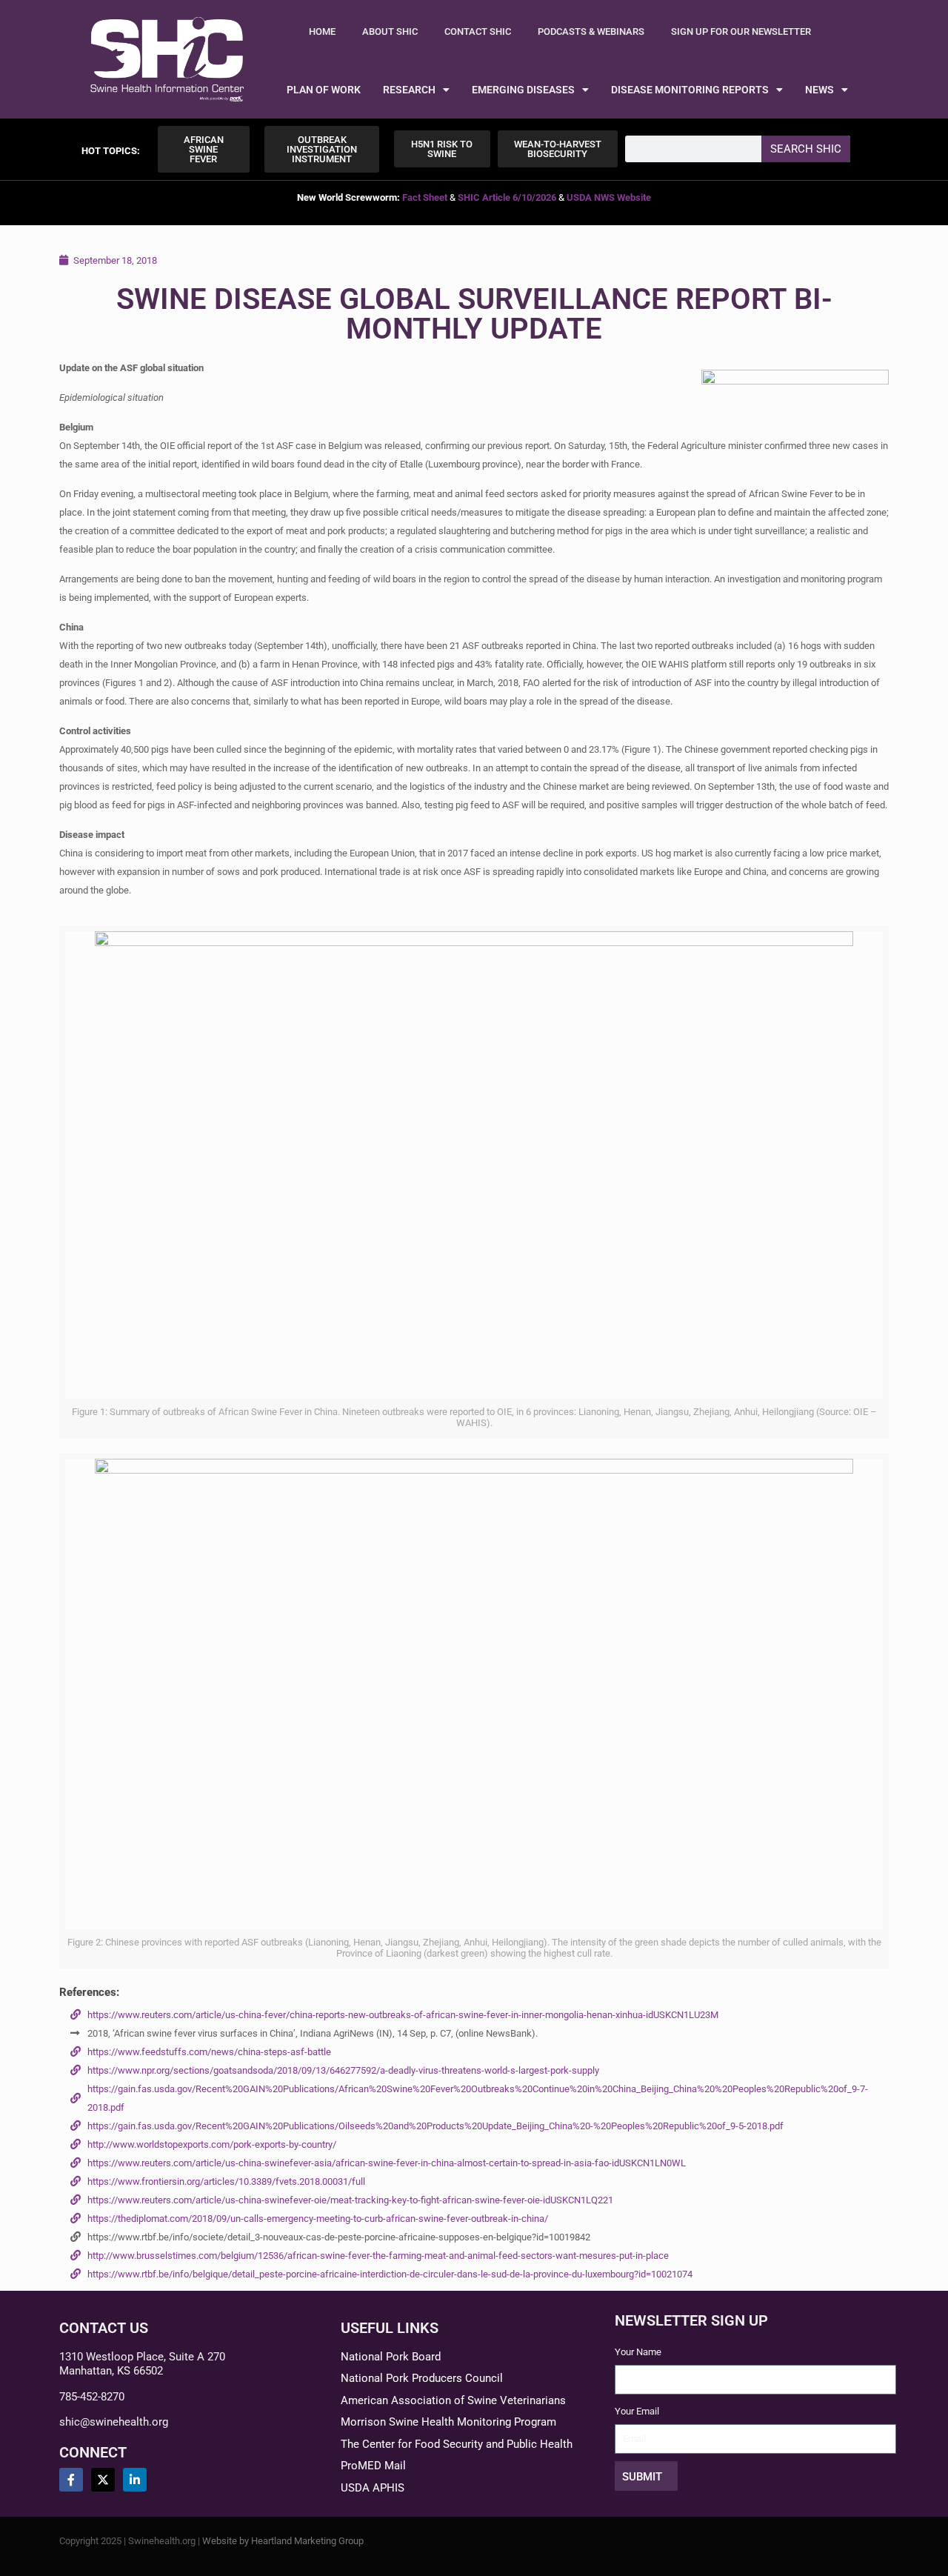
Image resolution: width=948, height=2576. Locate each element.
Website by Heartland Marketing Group (283, 2541)
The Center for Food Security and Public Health (457, 2444)
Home (322, 31)
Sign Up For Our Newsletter (741, 31)
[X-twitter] (103, 2480)
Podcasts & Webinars (591, 31)
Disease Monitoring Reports (690, 90)
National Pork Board (391, 2357)
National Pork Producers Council (422, 2378)
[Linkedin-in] (135, 2480)
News (820, 90)
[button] (111, 151)
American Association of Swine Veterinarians (453, 2400)
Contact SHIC (478, 31)
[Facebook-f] (71, 2480)
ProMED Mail (373, 2466)
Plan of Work (324, 90)
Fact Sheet (425, 197)
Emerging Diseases (523, 90)
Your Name (638, 2352)
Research (409, 90)
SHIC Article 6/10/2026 (507, 197)
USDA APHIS (373, 2488)
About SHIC (390, 31)
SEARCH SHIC (806, 149)
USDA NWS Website (609, 197)
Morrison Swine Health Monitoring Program (448, 2422)
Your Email (637, 2411)
